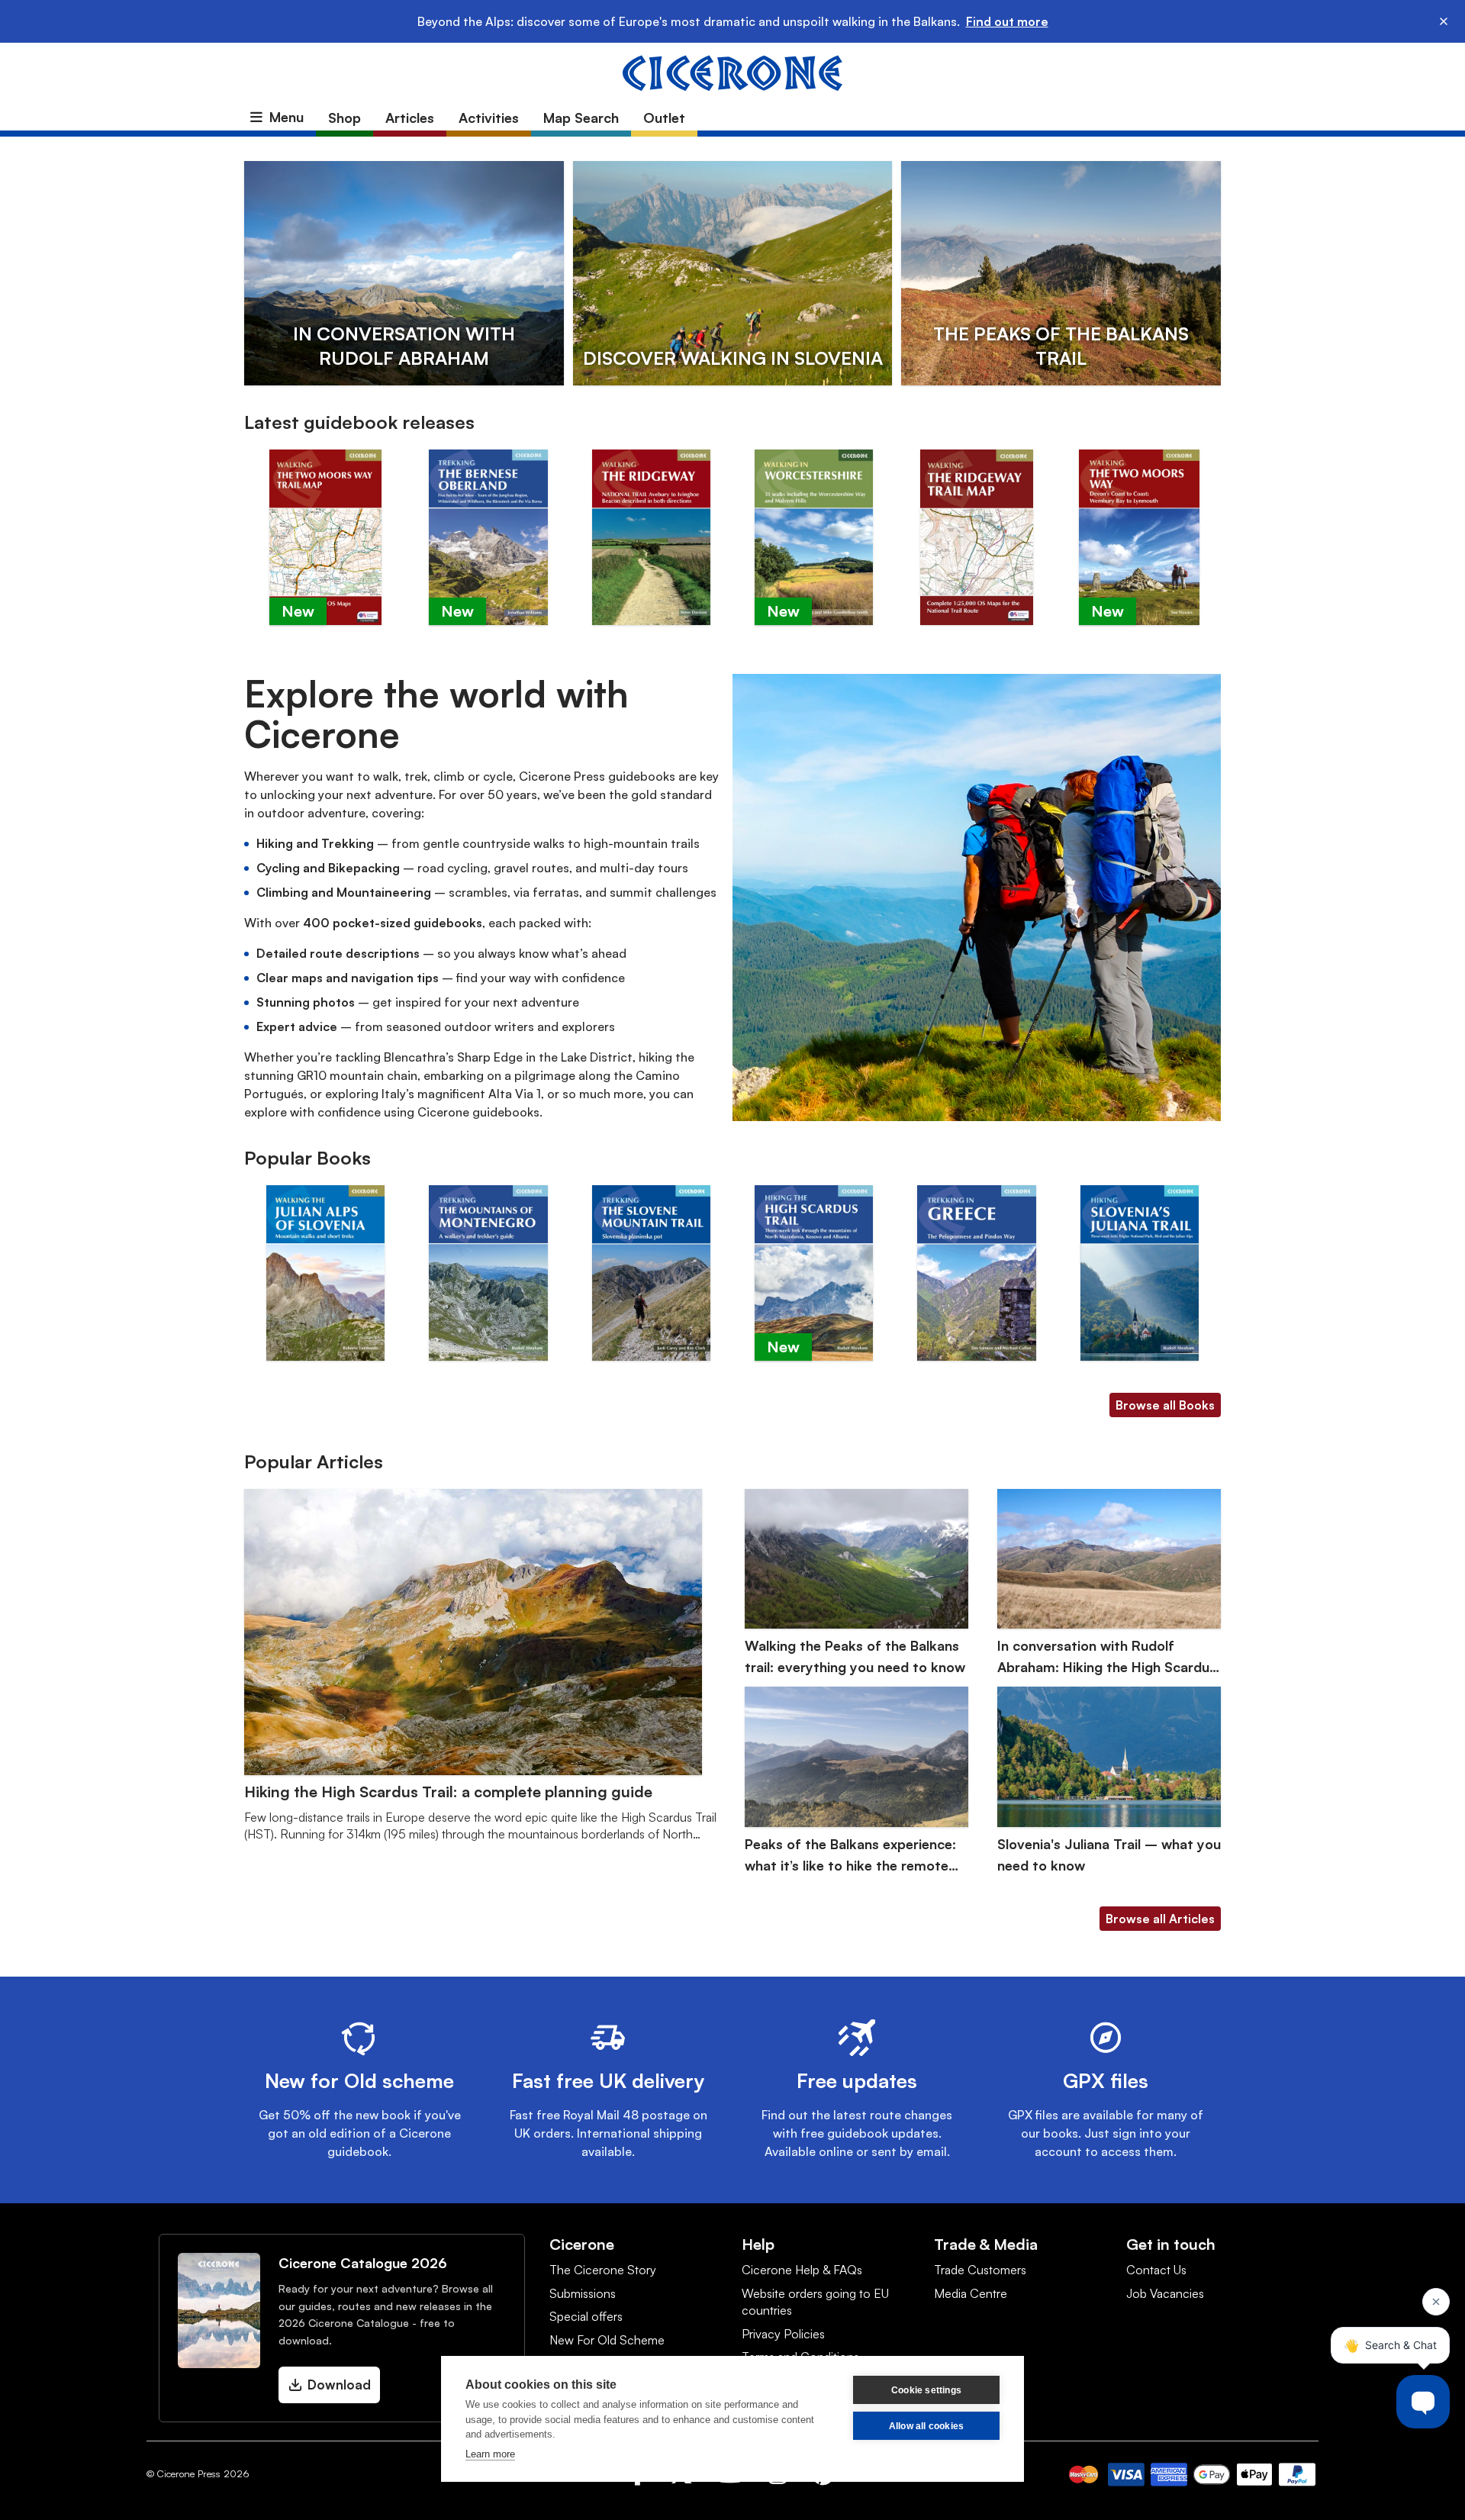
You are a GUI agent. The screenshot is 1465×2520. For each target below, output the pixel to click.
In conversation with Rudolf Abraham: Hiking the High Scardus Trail (1107, 1657)
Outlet (664, 118)
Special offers (586, 2316)
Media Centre (971, 2293)
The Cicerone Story (603, 2270)
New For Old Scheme (607, 2340)
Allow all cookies (926, 2426)
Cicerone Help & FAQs (802, 2270)
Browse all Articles (1160, 1919)
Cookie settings (926, 2390)
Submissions (583, 2293)
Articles (410, 118)
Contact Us (1156, 2270)
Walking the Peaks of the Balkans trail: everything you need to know (855, 1656)
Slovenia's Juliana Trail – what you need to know (1109, 1855)
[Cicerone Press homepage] (732, 72)
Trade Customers (980, 2270)
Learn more (490, 2454)
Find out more (1007, 21)
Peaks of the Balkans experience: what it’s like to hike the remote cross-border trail (850, 1856)
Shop (345, 118)
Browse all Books (1165, 1405)
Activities (489, 118)
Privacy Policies (783, 2334)
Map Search (581, 118)
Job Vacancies (1165, 2293)
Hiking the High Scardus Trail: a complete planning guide (448, 1792)
